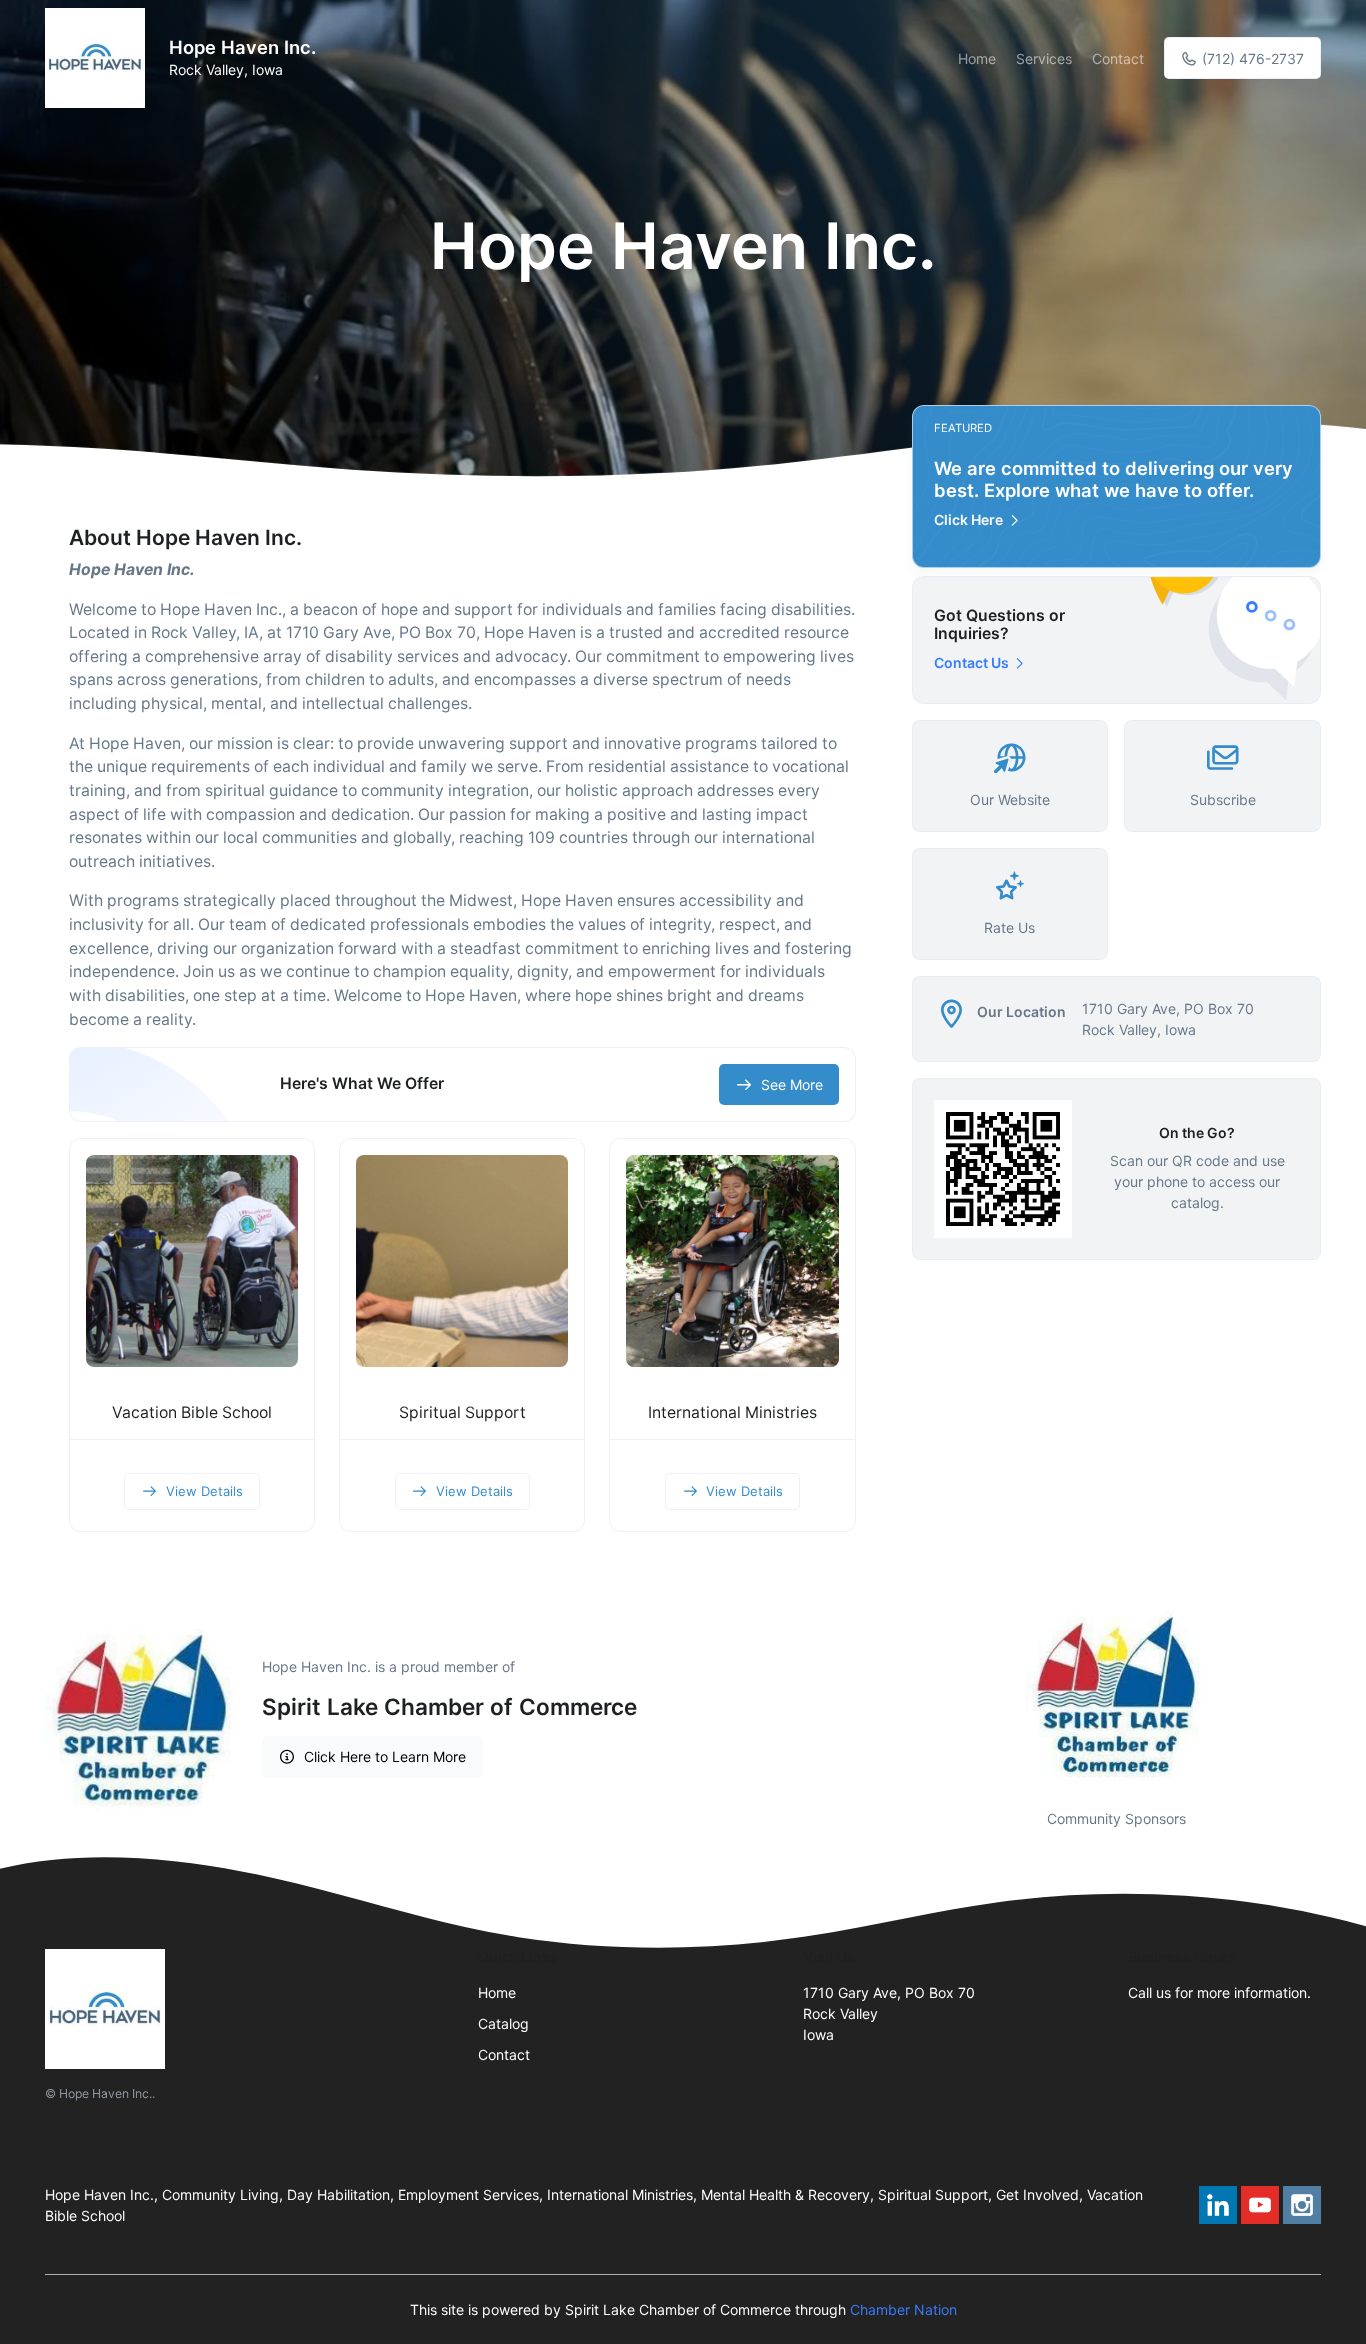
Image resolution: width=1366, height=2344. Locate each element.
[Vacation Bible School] (192, 1261)
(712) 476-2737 (1251, 58)
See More (792, 1084)
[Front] (99, 58)
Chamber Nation (903, 2309)
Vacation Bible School (192, 1412)
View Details (204, 1491)
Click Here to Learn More (385, 1756)
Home (977, 58)
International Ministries (732, 1412)
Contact (1118, 58)
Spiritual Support (462, 1412)
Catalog (503, 2023)
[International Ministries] (732, 1261)
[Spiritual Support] (462, 1261)
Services (1044, 58)
